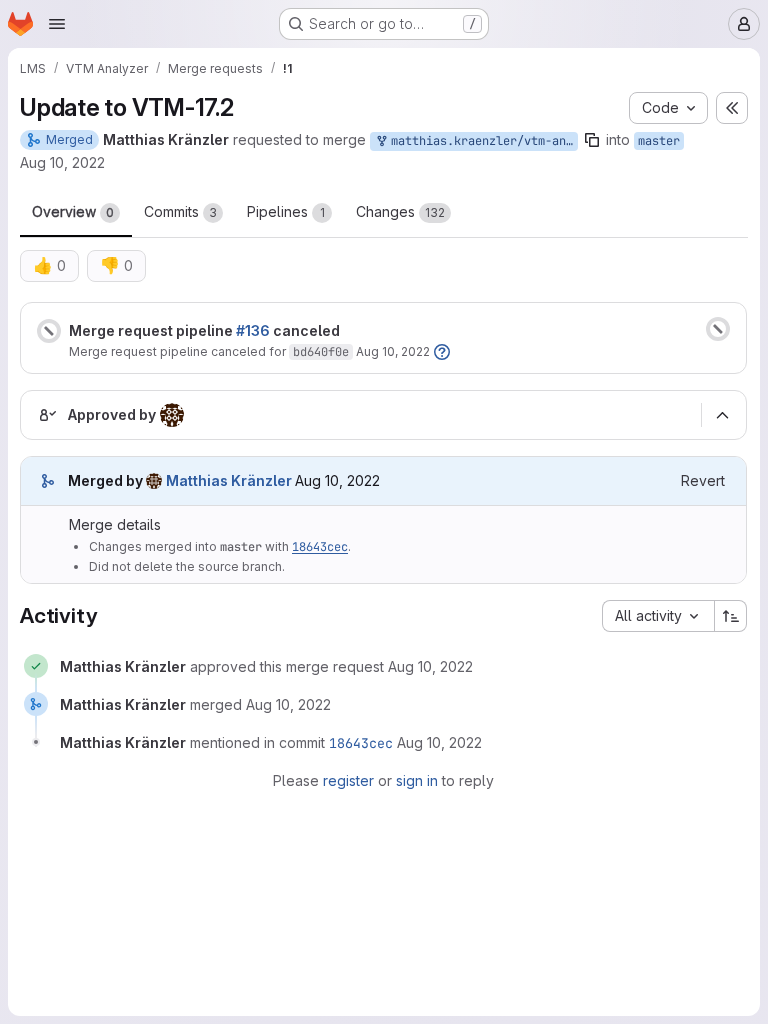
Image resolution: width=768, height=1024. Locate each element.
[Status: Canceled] (49, 331)
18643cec (320, 547)
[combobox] (658, 616)
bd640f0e (321, 352)
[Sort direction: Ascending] (731, 616)
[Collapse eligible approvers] (722, 415)
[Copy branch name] (592, 140)
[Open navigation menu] (57, 24)
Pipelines (286, 211)
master (659, 141)
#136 (253, 330)
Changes (400, 211)
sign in (417, 780)
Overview (73, 211)
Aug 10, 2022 (62, 162)
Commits (180, 211)
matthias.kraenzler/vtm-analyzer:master (481, 141)
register (348, 780)
